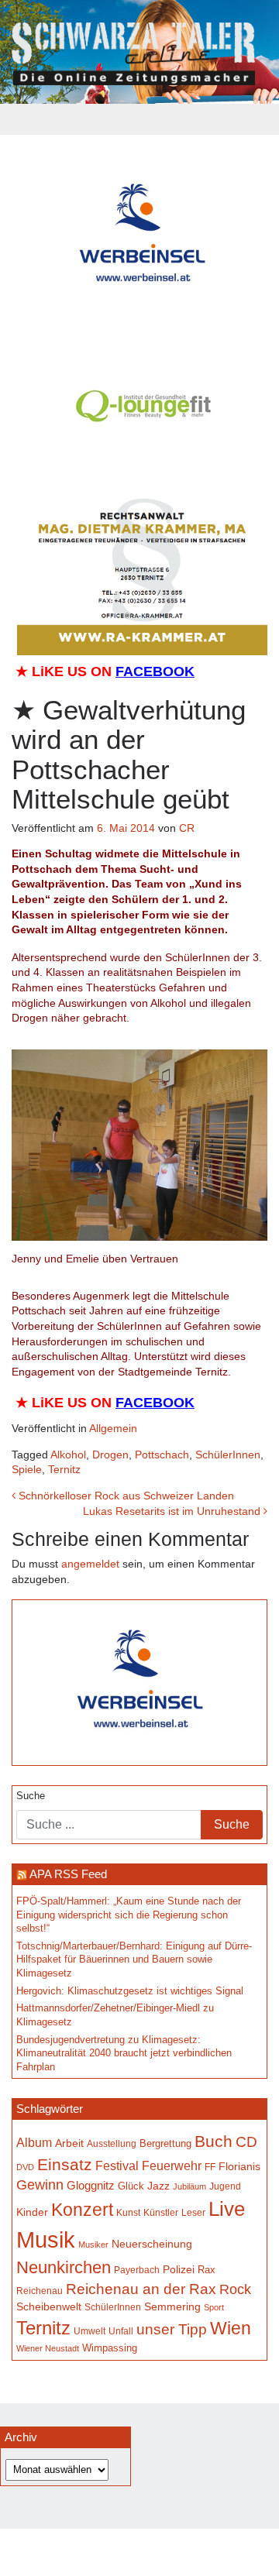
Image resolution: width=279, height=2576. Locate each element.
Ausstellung (112, 2143)
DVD (25, 2167)
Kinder (32, 2212)
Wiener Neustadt (48, 2348)
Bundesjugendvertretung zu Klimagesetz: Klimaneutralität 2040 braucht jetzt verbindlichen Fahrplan (124, 2054)
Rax (207, 2270)
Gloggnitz (91, 2185)
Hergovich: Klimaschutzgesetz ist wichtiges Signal (130, 1991)
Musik (46, 2239)
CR (187, 828)
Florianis (239, 2166)
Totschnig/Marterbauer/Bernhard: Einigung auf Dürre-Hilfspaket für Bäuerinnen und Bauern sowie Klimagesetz (134, 1960)
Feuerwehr (172, 2166)
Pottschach (162, 1455)
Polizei (179, 2269)
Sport (214, 2307)
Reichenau (40, 2291)
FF (210, 2167)
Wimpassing (110, 2348)
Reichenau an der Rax (141, 2289)
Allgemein (113, 1428)
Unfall (121, 2331)
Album (34, 2143)
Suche (31, 1796)
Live (227, 2209)
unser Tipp (172, 2329)
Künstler (161, 2212)
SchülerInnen (228, 1455)
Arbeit (69, 2143)
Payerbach (137, 2270)
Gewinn (40, 2185)
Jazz (158, 2186)
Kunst (128, 2213)
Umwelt (90, 2331)
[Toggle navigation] (139, 119)
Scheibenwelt (49, 2306)
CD (246, 2142)
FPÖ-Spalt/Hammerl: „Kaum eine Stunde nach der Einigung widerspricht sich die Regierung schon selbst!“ (129, 1915)
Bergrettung (165, 2143)
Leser (193, 2213)
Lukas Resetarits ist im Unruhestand (173, 1511)
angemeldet (90, 1564)
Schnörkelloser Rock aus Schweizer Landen (125, 1496)
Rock (235, 2289)
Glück (131, 2186)
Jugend (225, 2186)
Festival (117, 2166)
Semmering (172, 2307)
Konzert (82, 2210)
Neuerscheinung (152, 2244)
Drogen (110, 1455)
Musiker (93, 2245)
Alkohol (68, 1455)
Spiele (27, 1469)
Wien (231, 2328)
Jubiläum (189, 2186)
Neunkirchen (64, 2267)
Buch (214, 2141)
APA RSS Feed (68, 1874)
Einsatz (65, 2164)
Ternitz (64, 1469)
